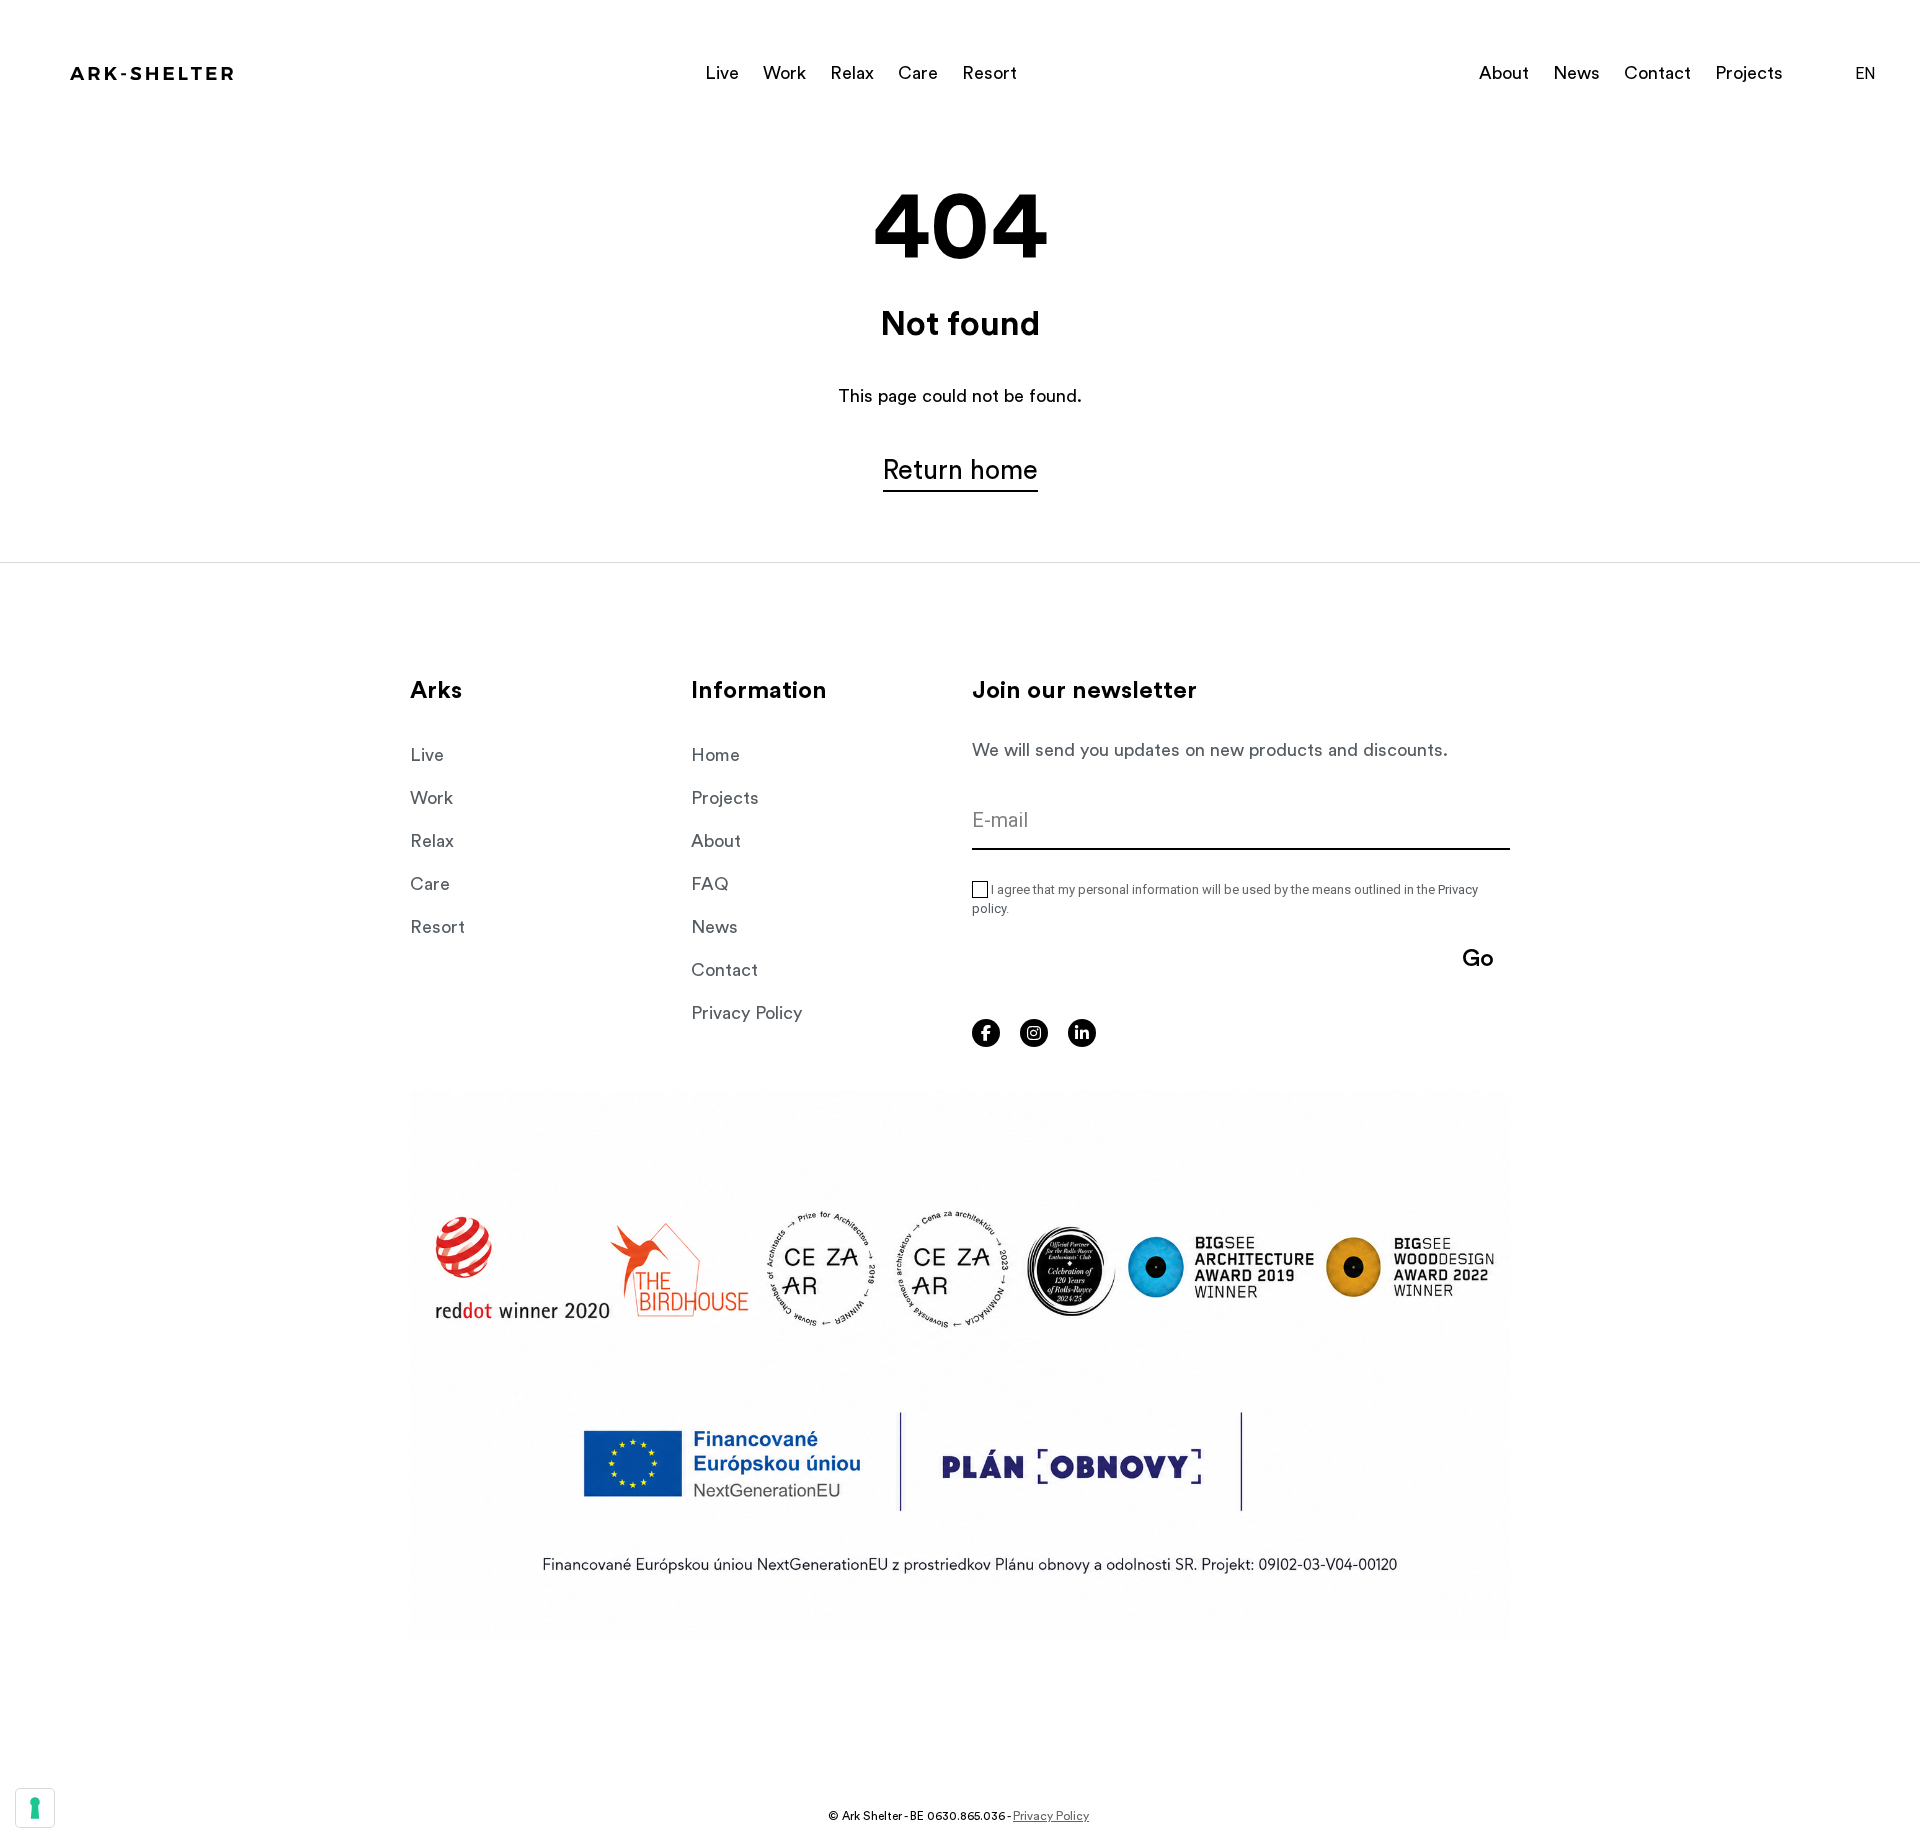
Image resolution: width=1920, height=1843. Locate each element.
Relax (852, 73)
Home (715, 755)
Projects (1749, 73)
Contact (1657, 73)
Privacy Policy (746, 1013)
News (1576, 73)
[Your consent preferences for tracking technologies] (35, 1808)
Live (722, 73)
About (1504, 73)
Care (918, 73)
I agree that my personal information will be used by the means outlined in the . (1225, 899)
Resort (989, 73)
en (1865, 73)
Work (784, 73)
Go (1478, 959)
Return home (960, 470)
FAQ (710, 884)
